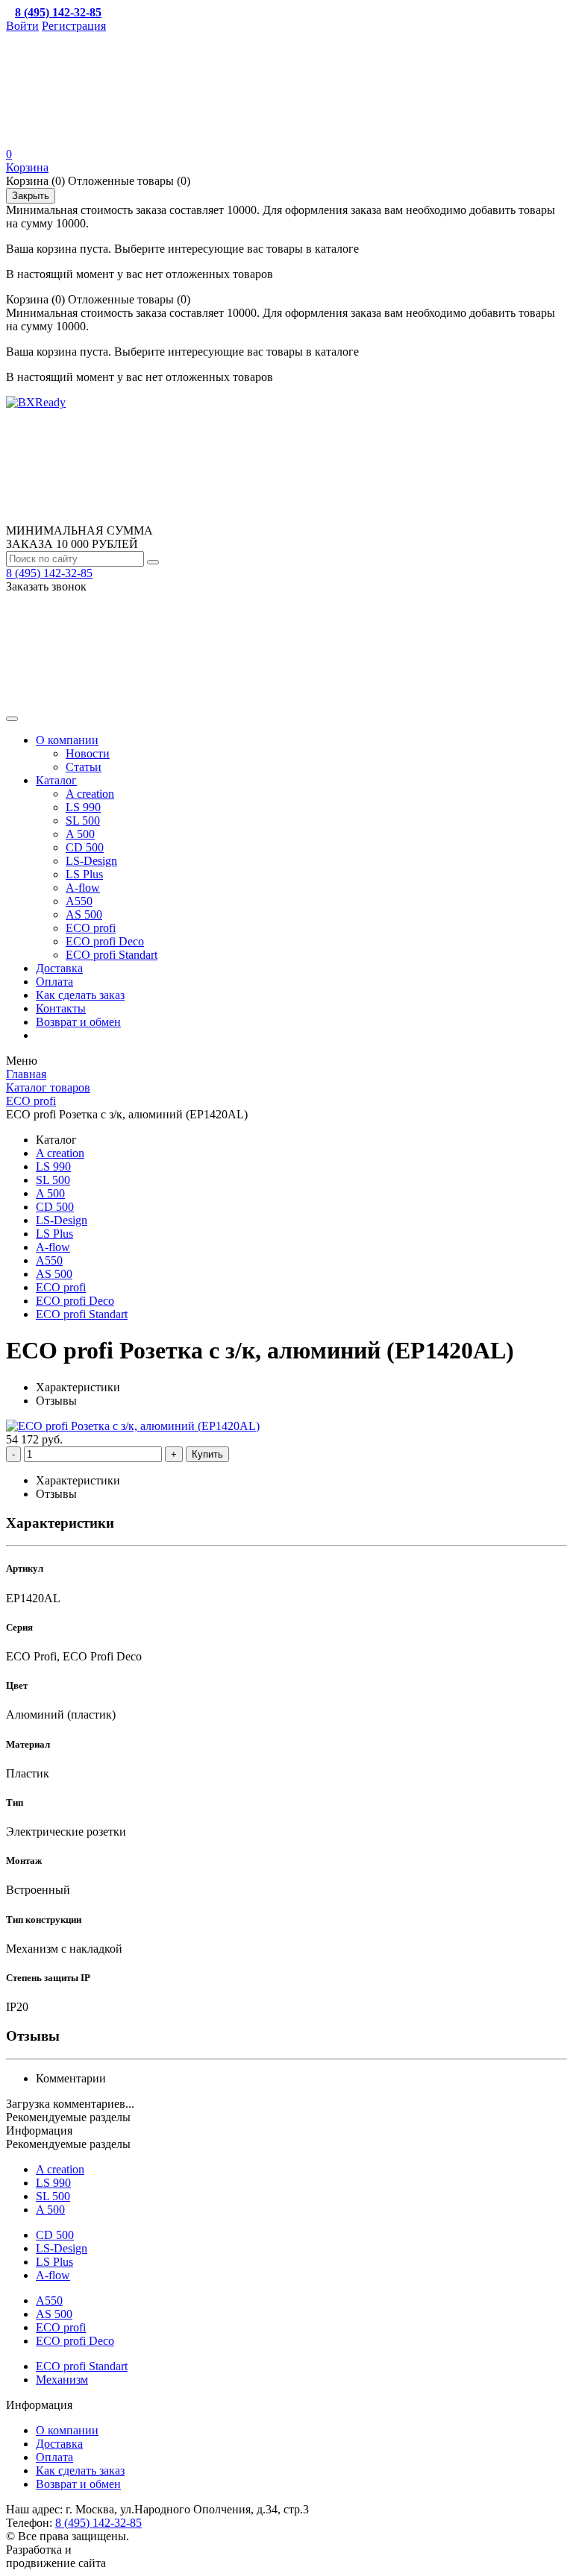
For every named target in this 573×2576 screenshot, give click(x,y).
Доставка (59, 968)
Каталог (56, 780)
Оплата (54, 982)
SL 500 (83, 821)
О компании (67, 740)
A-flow (83, 888)
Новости (88, 753)
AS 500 (84, 914)
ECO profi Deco (105, 941)
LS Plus (84, 874)
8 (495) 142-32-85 (49, 573)
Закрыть (31, 196)
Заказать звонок (46, 586)
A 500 (80, 834)
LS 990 (83, 807)
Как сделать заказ (80, 995)
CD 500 (85, 847)
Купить (207, 1454)
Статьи (84, 767)
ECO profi (91, 928)
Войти (22, 26)
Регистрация (74, 26)
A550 (79, 901)
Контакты (61, 1008)
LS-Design (91, 861)
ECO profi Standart (112, 955)
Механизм (62, 2380)
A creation (90, 794)
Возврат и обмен (78, 1022)
